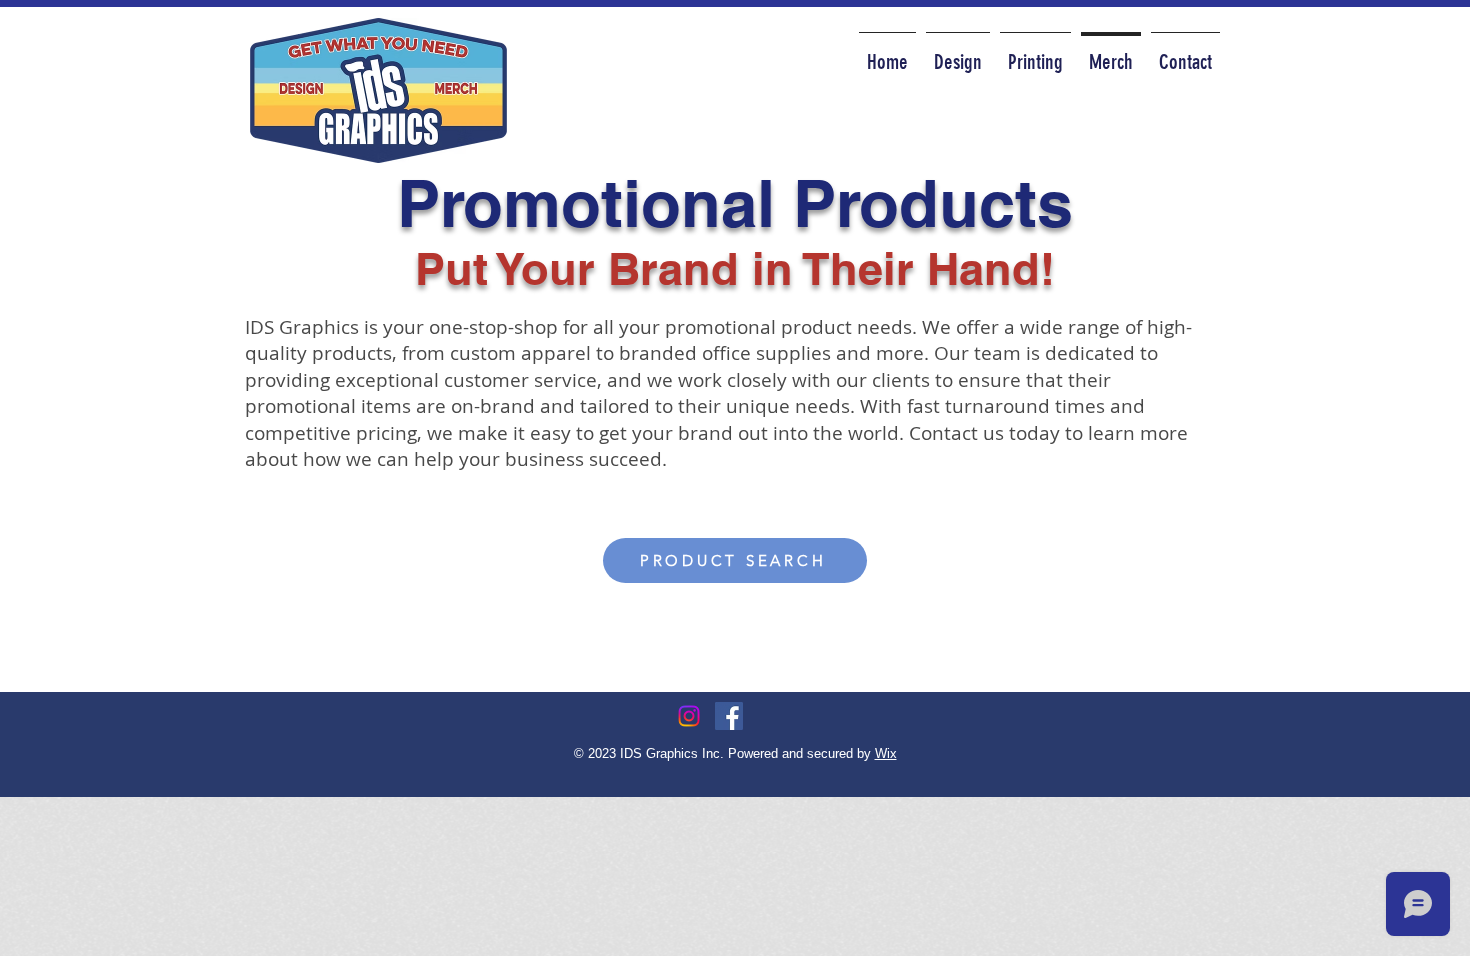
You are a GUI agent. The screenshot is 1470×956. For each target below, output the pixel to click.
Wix (886, 753)
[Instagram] (689, 716)
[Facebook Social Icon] (729, 716)
